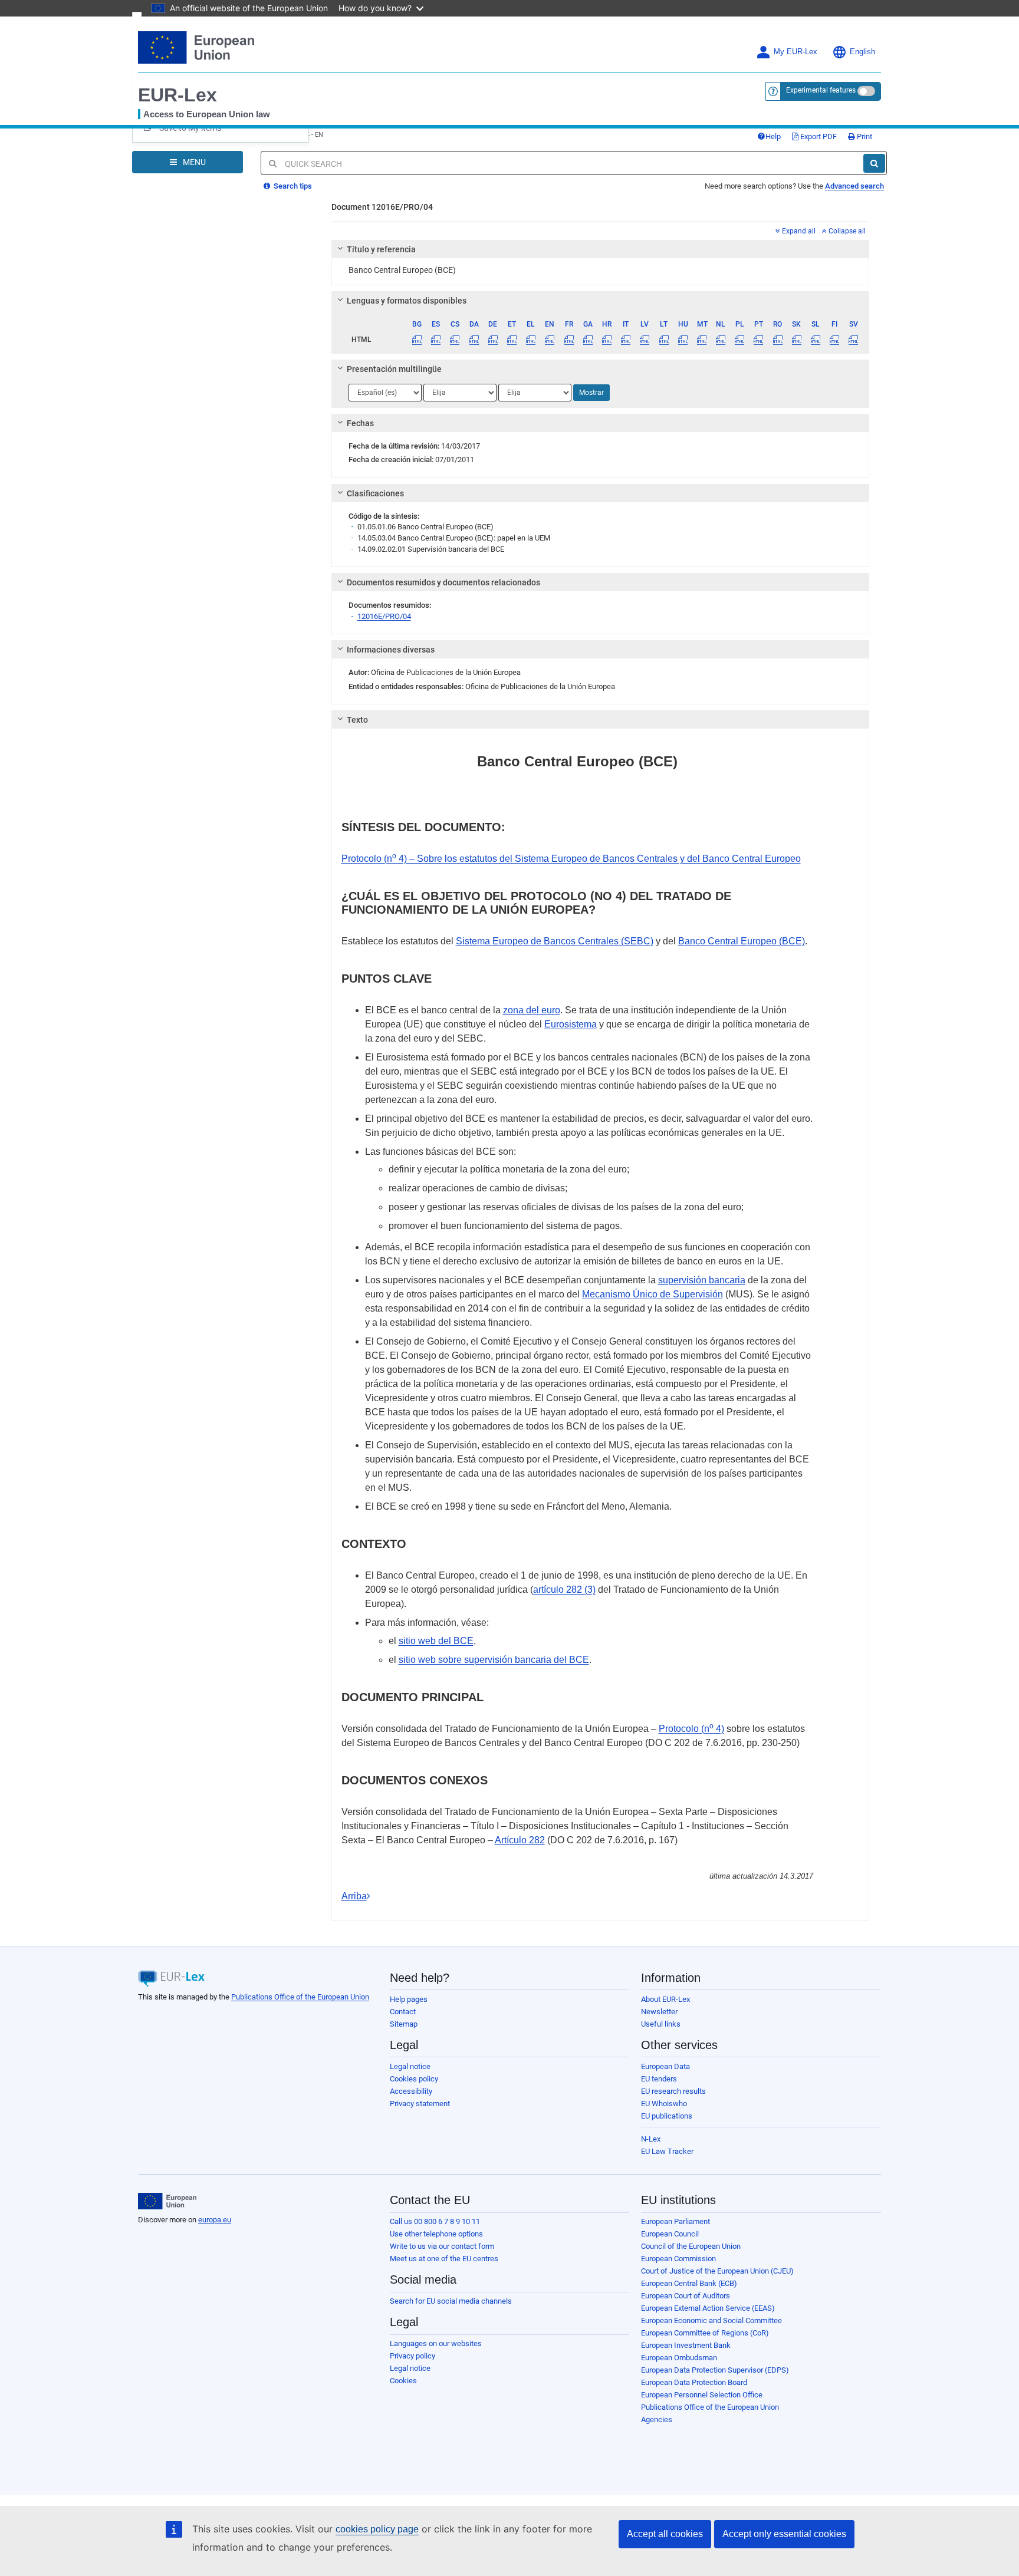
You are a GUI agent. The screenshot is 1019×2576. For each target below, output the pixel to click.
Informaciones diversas (391, 650)
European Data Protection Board (694, 2382)
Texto (357, 720)
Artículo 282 (520, 1840)
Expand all (798, 231)
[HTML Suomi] (835, 340)
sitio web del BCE (436, 1641)
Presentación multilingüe (394, 369)
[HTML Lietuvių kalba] (664, 340)
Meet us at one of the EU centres (444, 2259)
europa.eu (215, 2220)
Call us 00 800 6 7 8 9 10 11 (435, 2221)
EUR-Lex (177, 95)
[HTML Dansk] (474, 340)
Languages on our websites (436, 2343)
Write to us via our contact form (442, 2246)
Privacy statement (420, 2104)
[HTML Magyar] (683, 340)
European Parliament (676, 2221)
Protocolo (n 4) (691, 1729)
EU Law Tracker (667, 2151)
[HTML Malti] (701, 340)
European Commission (678, 2259)
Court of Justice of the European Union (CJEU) (717, 2271)
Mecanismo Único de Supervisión (653, 1294)
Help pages (409, 1999)
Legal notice (410, 2066)
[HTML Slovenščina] (815, 340)
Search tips (292, 186)
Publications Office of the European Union (300, 1997)
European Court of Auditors (686, 2296)
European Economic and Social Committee (711, 2320)
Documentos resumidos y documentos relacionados (443, 582)
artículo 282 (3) (564, 1590)
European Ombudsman (679, 2358)
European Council (670, 2234)
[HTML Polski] (740, 340)
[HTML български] (417, 340)
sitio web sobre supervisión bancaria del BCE (494, 1660)
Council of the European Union (691, 2246)
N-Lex (651, 2139)
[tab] (601, 249)
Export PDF (818, 136)
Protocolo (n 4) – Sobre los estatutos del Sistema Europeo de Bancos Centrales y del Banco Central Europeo (571, 859)
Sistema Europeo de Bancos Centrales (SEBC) (555, 941)
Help (773, 136)
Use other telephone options (436, 2234)
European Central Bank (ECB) (689, 2283)
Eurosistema (571, 1024)
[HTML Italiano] (626, 340)
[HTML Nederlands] (721, 340)
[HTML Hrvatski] (607, 340)
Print (864, 136)
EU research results (673, 2091)
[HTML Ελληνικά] (531, 340)
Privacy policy (412, 2356)
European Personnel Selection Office (702, 2395)
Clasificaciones (375, 493)
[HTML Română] (778, 340)
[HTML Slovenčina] (796, 340)
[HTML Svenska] (854, 340)
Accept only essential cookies (784, 2534)
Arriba (354, 1896)
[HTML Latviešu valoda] (645, 340)
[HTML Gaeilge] (588, 340)
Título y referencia (381, 249)
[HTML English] (550, 340)
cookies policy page (377, 2529)
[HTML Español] (436, 340)
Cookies (403, 2381)
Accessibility (411, 2091)
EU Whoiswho (664, 2104)
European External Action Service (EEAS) (708, 2308)
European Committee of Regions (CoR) (705, 2333)
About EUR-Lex (665, 1999)
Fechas (360, 423)
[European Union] (167, 2201)
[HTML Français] (569, 340)
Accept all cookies (665, 2534)
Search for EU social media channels (451, 2301)
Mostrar (591, 393)
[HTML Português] (759, 340)
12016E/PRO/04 (384, 616)
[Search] (874, 163)
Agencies (657, 2419)
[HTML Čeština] (455, 340)
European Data (665, 2066)
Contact (403, 2012)
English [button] (862, 52)
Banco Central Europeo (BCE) (742, 941)
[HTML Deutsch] (493, 340)
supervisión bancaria (702, 1280)
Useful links (661, 2024)
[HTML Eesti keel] (512, 340)
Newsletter (659, 2012)
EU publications (667, 2116)
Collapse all (846, 231)
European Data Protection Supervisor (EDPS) (715, 2370)
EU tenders (659, 2079)
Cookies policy (414, 2079)
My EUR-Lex (796, 52)
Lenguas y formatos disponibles (407, 301)
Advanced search (854, 186)
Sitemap (404, 2024)
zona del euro (532, 1010)
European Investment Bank (686, 2345)
